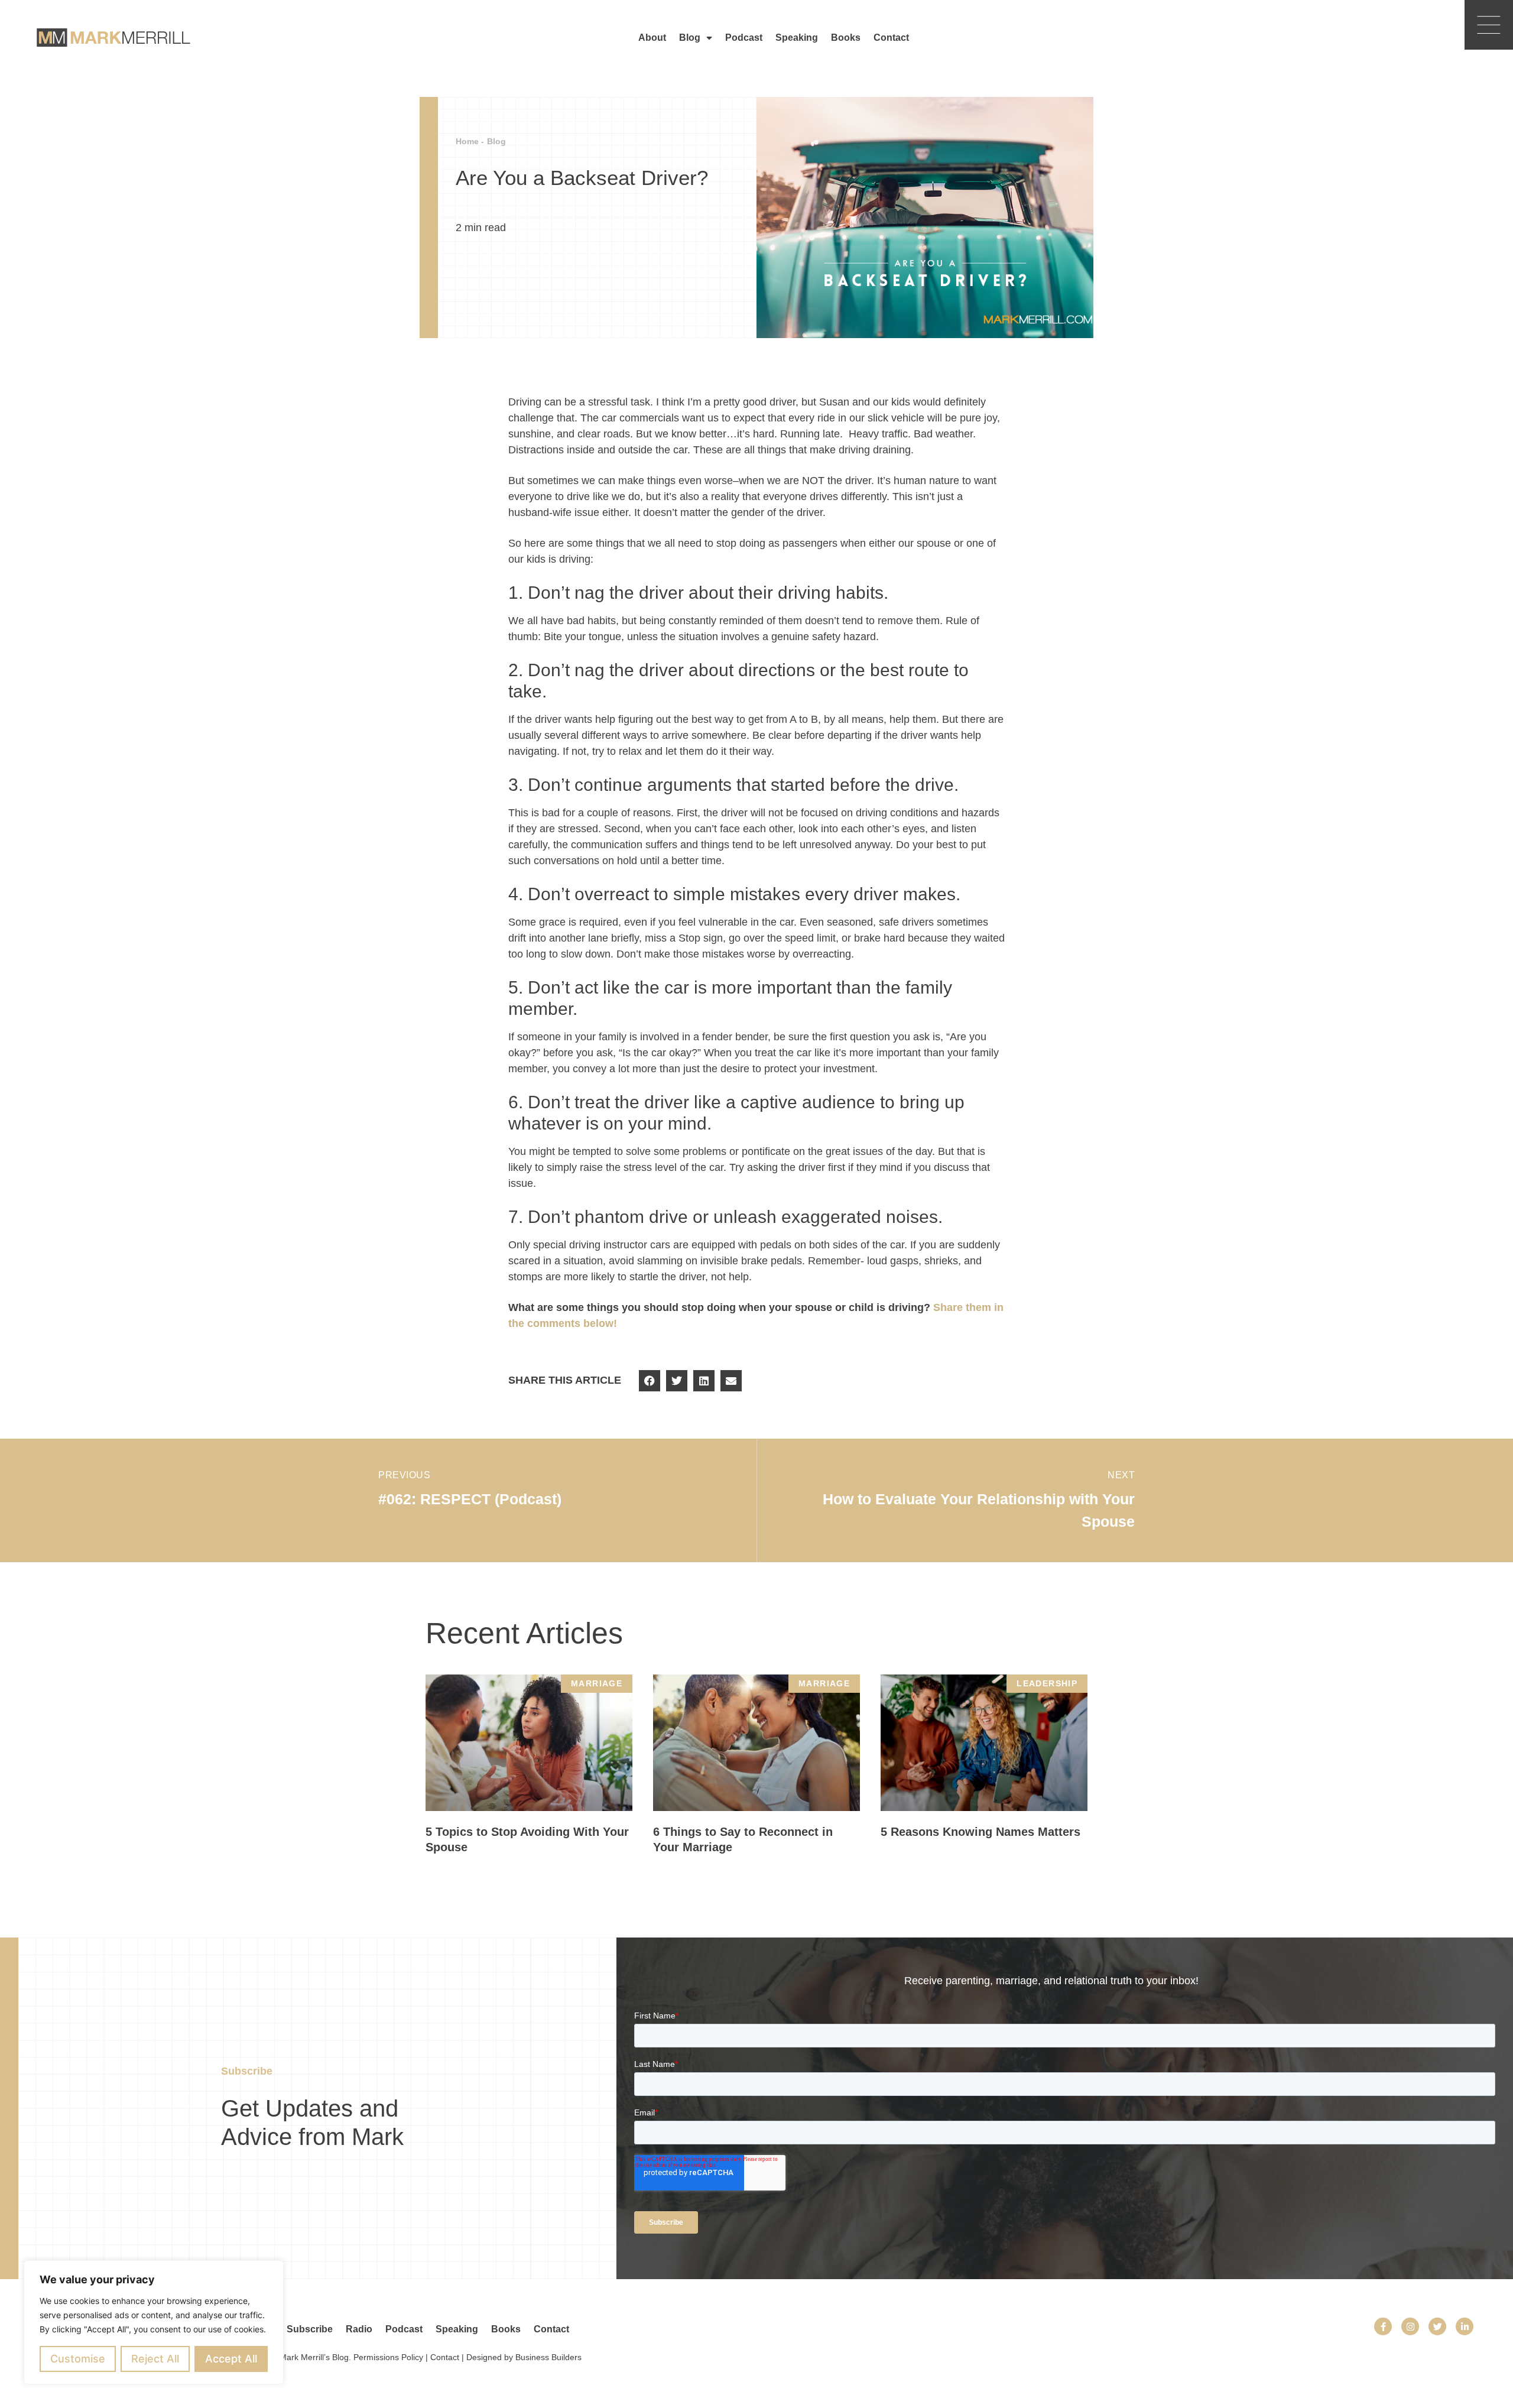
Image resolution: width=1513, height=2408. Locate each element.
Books (846, 38)
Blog (690, 38)
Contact (891, 38)
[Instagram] (1410, 2326)
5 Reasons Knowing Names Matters (980, 1832)
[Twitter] (1437, 2326)
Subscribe (310, 2329)
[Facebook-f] (1383, 2326)
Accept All (231, 2359)
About (652, 38)
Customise (78, 2359)
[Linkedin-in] (1465, 2326)
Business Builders (548, 2357)
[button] (650, 1381)
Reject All (155, 2359)
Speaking (797, 38)
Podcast (744, 38)
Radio (359, 2329)
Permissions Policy (388, 2357)
